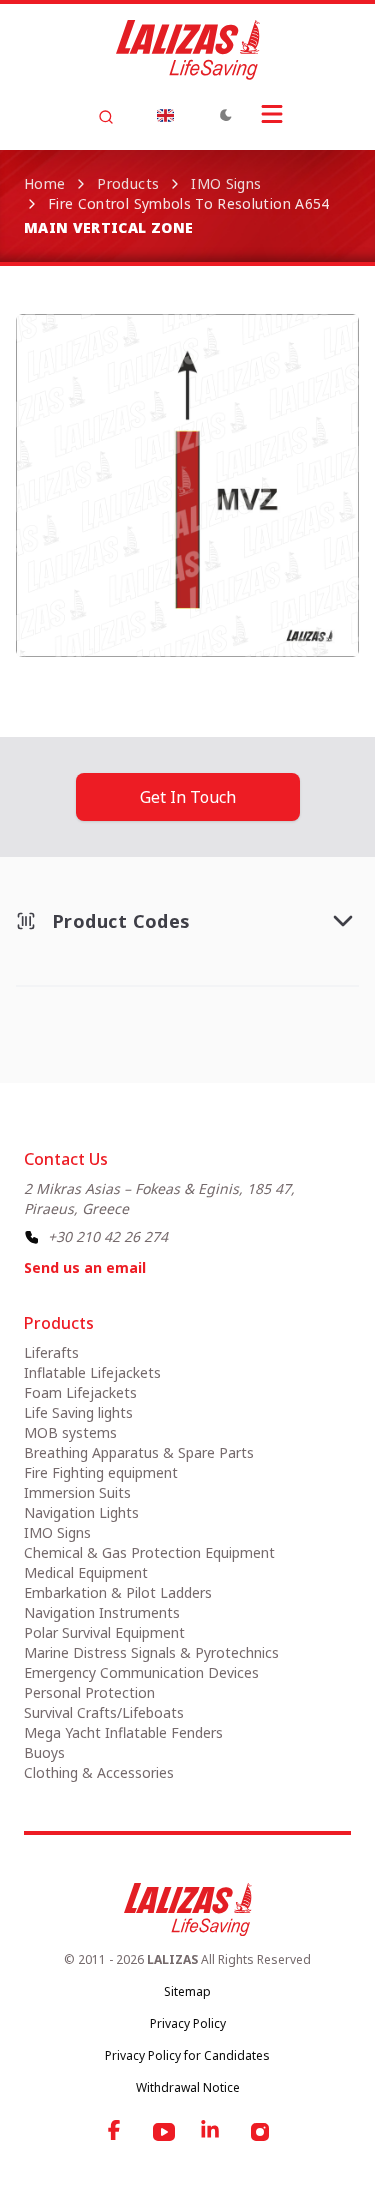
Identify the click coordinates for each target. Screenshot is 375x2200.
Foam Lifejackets (80, 1392)
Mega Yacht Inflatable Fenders (123, 1732)
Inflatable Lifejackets (92, 1372)
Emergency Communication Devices (141, 1672)
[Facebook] (116, 2132)
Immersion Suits (77, 1492)
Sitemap (187, 1991)
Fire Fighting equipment (101, 1472)
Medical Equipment (86, 1572)
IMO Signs (226, 183)
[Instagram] (260, 2132)
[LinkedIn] (212, 2132)
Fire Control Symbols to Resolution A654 (189, 203)
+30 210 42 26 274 (108, 1236)
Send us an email (85, 1267)
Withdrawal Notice (188, 2087)
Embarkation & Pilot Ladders (118, 1592)
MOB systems (70, 1432)
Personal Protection (89, 1692)
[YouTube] (164, 2132)
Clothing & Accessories (99, 1772)
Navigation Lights (81, 1512)
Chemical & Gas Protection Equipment (149, 1552)
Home (44, 183)
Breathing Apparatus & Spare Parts (139, 1452)
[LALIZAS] (188, 50)
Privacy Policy (188, 2023)
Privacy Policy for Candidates (187, 2055)
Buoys (44, 1752)
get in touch (188, 797)
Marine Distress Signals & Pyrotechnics (151, 1652)
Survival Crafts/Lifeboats (104, 1712)
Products (128, 183)
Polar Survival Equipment (104, 1632)
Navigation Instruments (102, 1612)
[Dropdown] (166, 115)
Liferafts (51, 1352)
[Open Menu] (272, 114)
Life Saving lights (78, 1412)
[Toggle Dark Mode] (226, 115)
